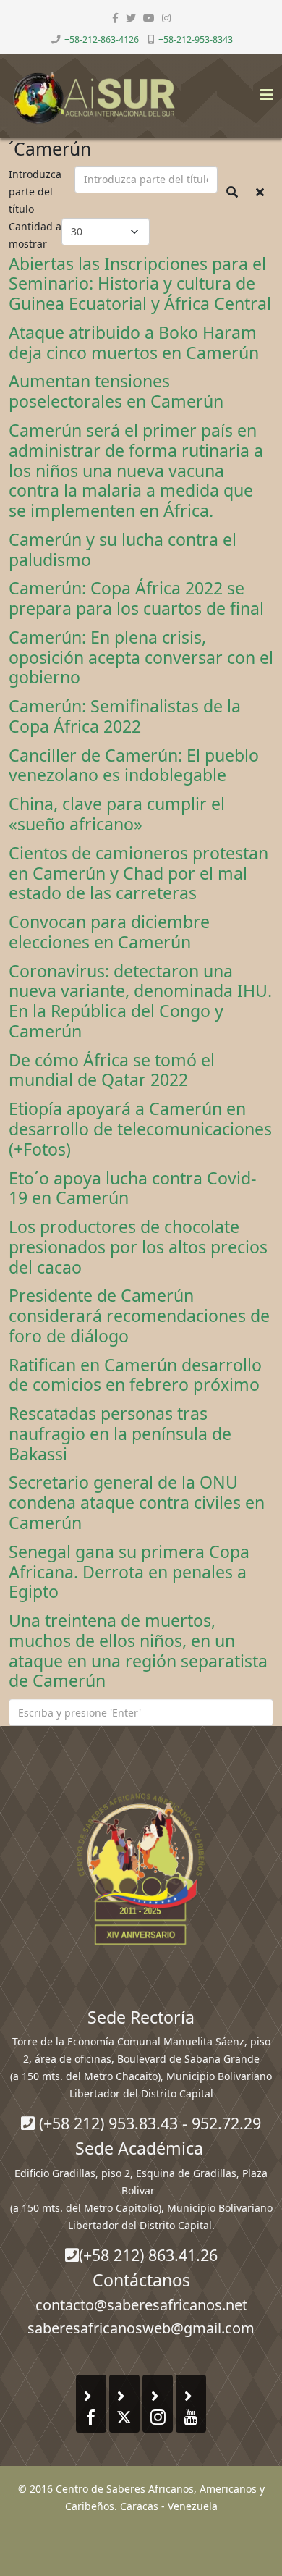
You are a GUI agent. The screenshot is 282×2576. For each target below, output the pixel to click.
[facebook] (115, 18)
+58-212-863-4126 (102, 39)
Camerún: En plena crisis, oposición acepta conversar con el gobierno (141, 657)
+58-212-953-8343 (196, 39)
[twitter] (131, 18)
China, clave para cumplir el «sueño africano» (117, 814)
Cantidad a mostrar (35, 235)
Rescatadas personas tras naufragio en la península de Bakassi (120, 1434)
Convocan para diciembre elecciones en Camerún (109, 932)
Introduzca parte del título (35, 191)
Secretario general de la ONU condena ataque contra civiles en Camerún (137, 1502)
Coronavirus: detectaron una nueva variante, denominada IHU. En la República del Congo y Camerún (140, 1001)
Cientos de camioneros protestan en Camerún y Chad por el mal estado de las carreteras (138, 873)
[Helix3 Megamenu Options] (263, 90)
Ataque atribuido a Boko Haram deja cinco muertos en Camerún (134, 342)
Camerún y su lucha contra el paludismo (123, 550)
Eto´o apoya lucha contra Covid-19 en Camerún (132, 1188)
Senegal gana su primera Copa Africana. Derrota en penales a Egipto (129, 1572)
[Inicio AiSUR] (141, 1869)
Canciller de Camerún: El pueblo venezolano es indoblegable (134, 765)
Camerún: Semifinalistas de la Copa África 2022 (125, 716)
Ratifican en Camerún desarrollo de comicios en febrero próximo (135, 1375)
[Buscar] (232, 192)
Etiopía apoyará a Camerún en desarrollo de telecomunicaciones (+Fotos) (140, 1129)
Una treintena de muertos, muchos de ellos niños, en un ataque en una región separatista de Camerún (138, 1650)
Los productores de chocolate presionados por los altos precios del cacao (138, 1247)
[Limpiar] (260, 192)
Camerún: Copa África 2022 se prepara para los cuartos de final (136, 598)
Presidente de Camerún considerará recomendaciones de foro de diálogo (139, 1316)
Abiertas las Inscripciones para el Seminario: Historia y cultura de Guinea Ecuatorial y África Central (140, 284)
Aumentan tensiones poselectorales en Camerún (116, 391)
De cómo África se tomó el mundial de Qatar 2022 (112, 1070)
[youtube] (149, 18)
